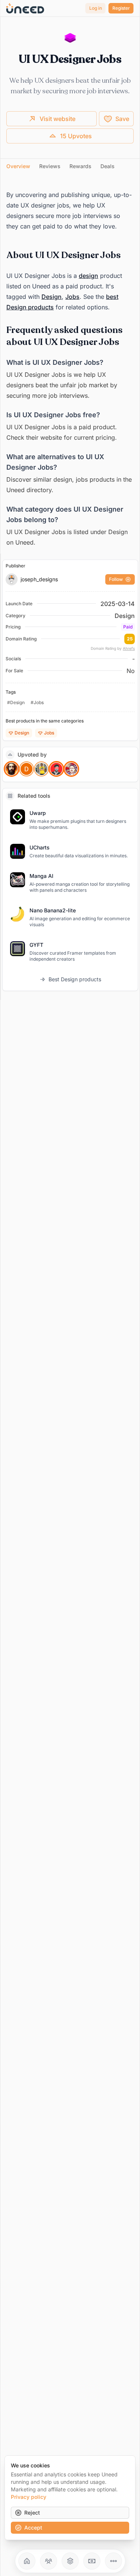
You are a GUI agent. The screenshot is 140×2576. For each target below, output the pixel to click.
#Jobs (37, 702)
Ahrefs (129, 648)
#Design (16, 702)
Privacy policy (29, 2497)
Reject (32, 2513)
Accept (33, 2527)
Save (122, 119)
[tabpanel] (70, 365)
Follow (116, 579)
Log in (96, 8)
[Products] (70, 2561)
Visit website (57, 119)
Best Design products (75, 979)
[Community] (49, 2561)
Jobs (72, 297)
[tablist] (70, 166)
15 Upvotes (76, 136)
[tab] (18, 166)
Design (52, 297)
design (88, 276)
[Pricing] (92, 2561)
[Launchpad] (27, 2561)
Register (121, 8)
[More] (113, 2561)
